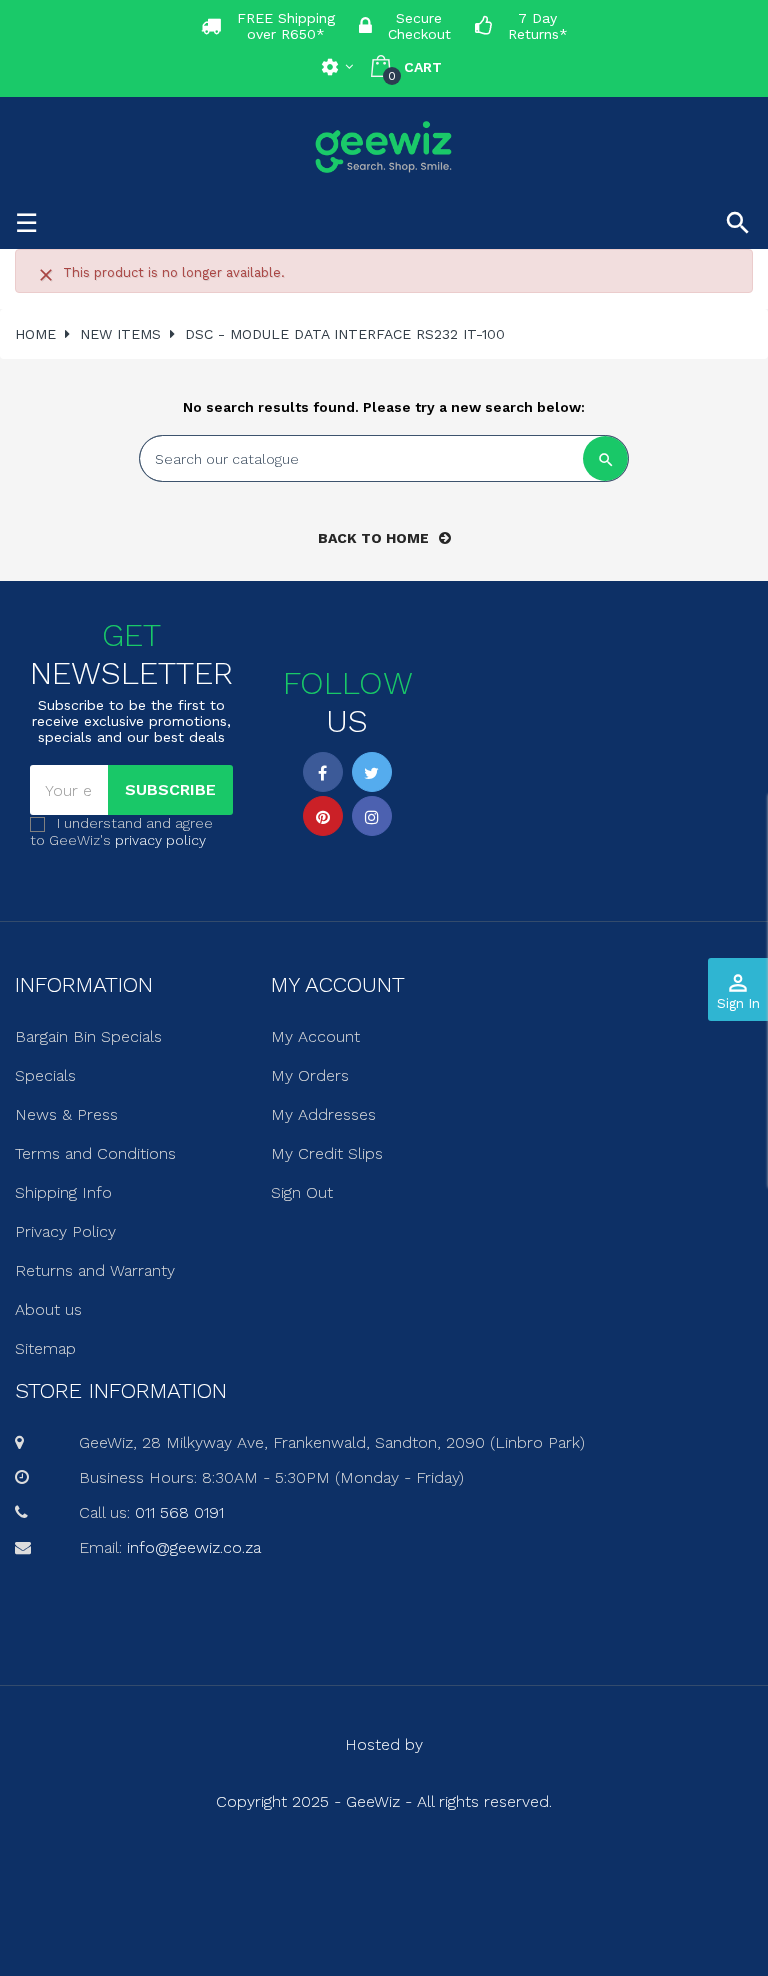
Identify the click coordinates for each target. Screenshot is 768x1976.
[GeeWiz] (384, 146)
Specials (45, 1075)
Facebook (323, 772)
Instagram (372, 816)
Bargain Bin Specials (88, 1036)
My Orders (310, 1075)
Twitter (372, 772)
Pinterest (323, 816)
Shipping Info (63, 1192)
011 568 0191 (179, 1512)
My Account (315, 1036)
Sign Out (302, 1192)
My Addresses (323, 1114)
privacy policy (160, 840)
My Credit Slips (327, 1153)
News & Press (66, 1114)
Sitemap (45, 1348)
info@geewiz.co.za (194, 1547)
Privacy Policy (65, 1231)
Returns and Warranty (95, 1270)
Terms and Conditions (95, 1153)
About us (48, 1309)
